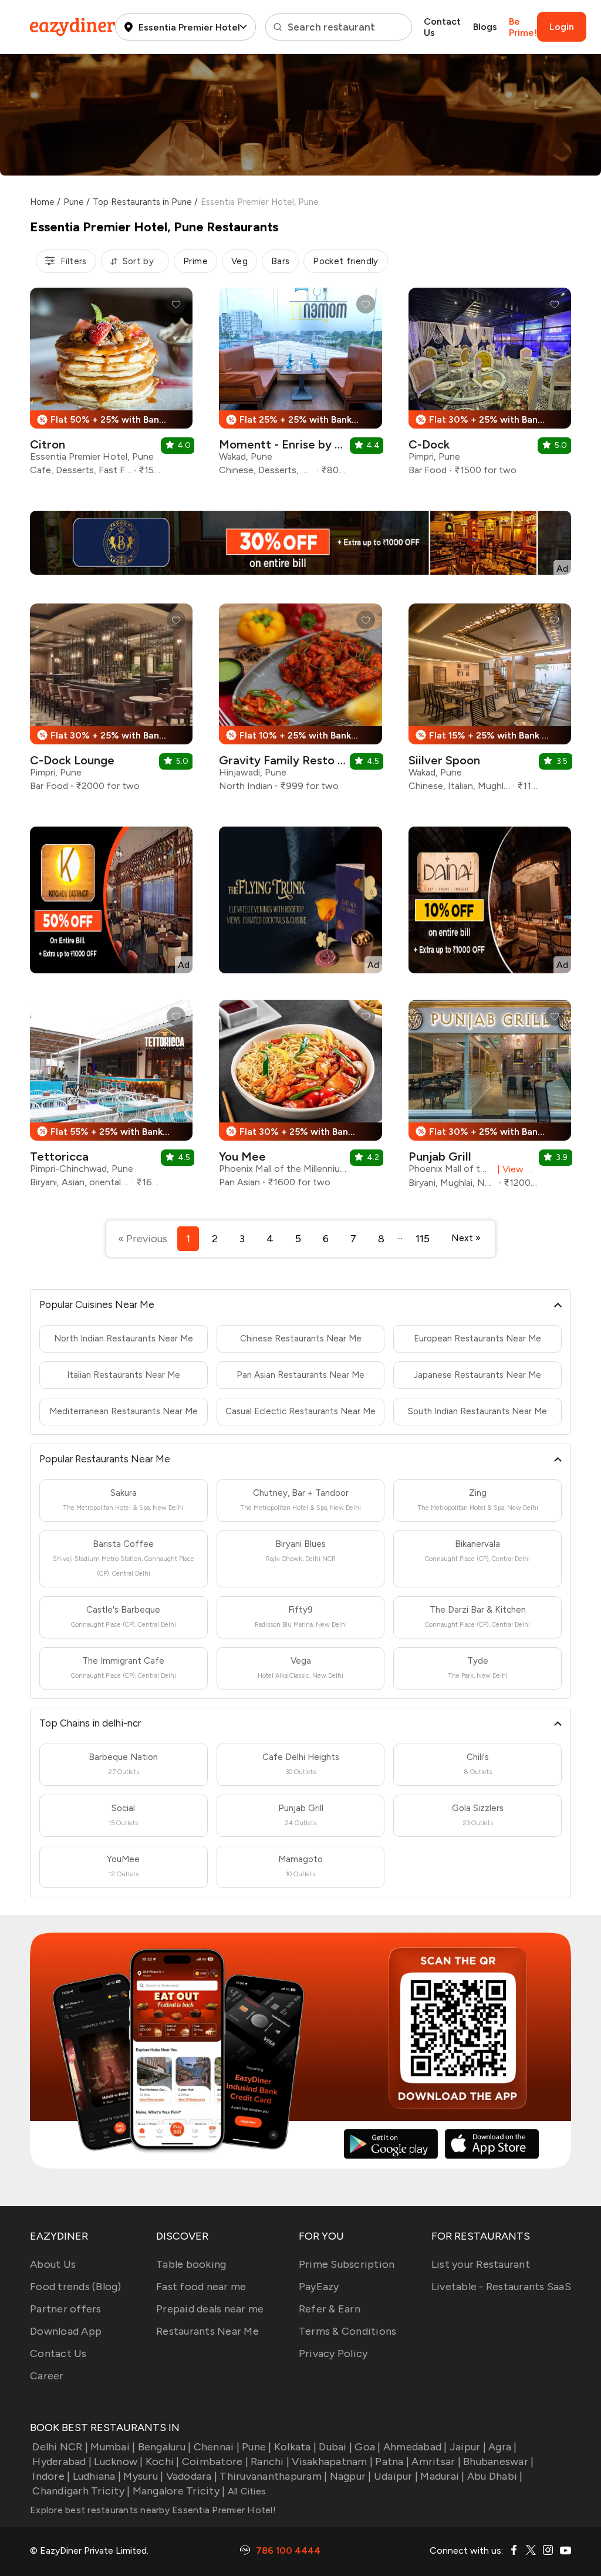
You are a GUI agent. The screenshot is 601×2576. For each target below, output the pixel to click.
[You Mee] (300, 1098)
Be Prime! (523, 27)
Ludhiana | (97, 2476)
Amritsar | (436, 2462)
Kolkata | (295, 2447)
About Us (53, 2264)
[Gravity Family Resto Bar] (300, 702)
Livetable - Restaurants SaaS (501, 2287)
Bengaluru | (164, 2447)
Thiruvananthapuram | (273, 2476)
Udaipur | (396, 2476)
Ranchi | (270, 2462)
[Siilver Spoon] (490, 702)
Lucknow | (118, 2462)
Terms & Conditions (348, 2331)
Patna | (392, 2462)
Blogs (485, 27)
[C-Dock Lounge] (111, 702)
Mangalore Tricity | (179, 2491)
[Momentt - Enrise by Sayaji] (300, 386)
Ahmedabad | (415, 2447)
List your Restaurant (481, 2264)
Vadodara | (192, 2476)
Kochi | (163, 2462)
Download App (66, 2331)
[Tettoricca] (111, 1098)
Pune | (257, 2447)
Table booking (191, 2264)
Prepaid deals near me (210, 2309)
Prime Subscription (347, 2264)
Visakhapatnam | (332, 2462)
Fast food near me (201, 2287)
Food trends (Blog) (76, 2287)
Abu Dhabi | (495, 2476)
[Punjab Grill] (490, 1098)
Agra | (503, 2447)
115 (423, 1239)
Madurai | (442, 2476)
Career (47, 2376)
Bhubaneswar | (498, 2462)
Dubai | (335, 2447)
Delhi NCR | (60, 2447)
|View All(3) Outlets (515, 1169)
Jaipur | (468, 2447)
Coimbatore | (215, 2462)
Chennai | (217, 2447)
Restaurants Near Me (207, 2331)
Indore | (51, 2476)
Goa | (367, 2447)
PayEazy (319, 2287)
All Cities (245, 2491)
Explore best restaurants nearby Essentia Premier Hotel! (153, 2510)
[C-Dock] (490, 386)
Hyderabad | (62, 2462)
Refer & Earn (330, 2309)
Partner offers (66, 2309)
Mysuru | (143, 2476)
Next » (466, 1238)
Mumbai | (113, 2447)
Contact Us (442, 27)
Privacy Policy (333, 2354)
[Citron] (111, 386)
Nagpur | (350, 2476)
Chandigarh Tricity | (81, 2491)
